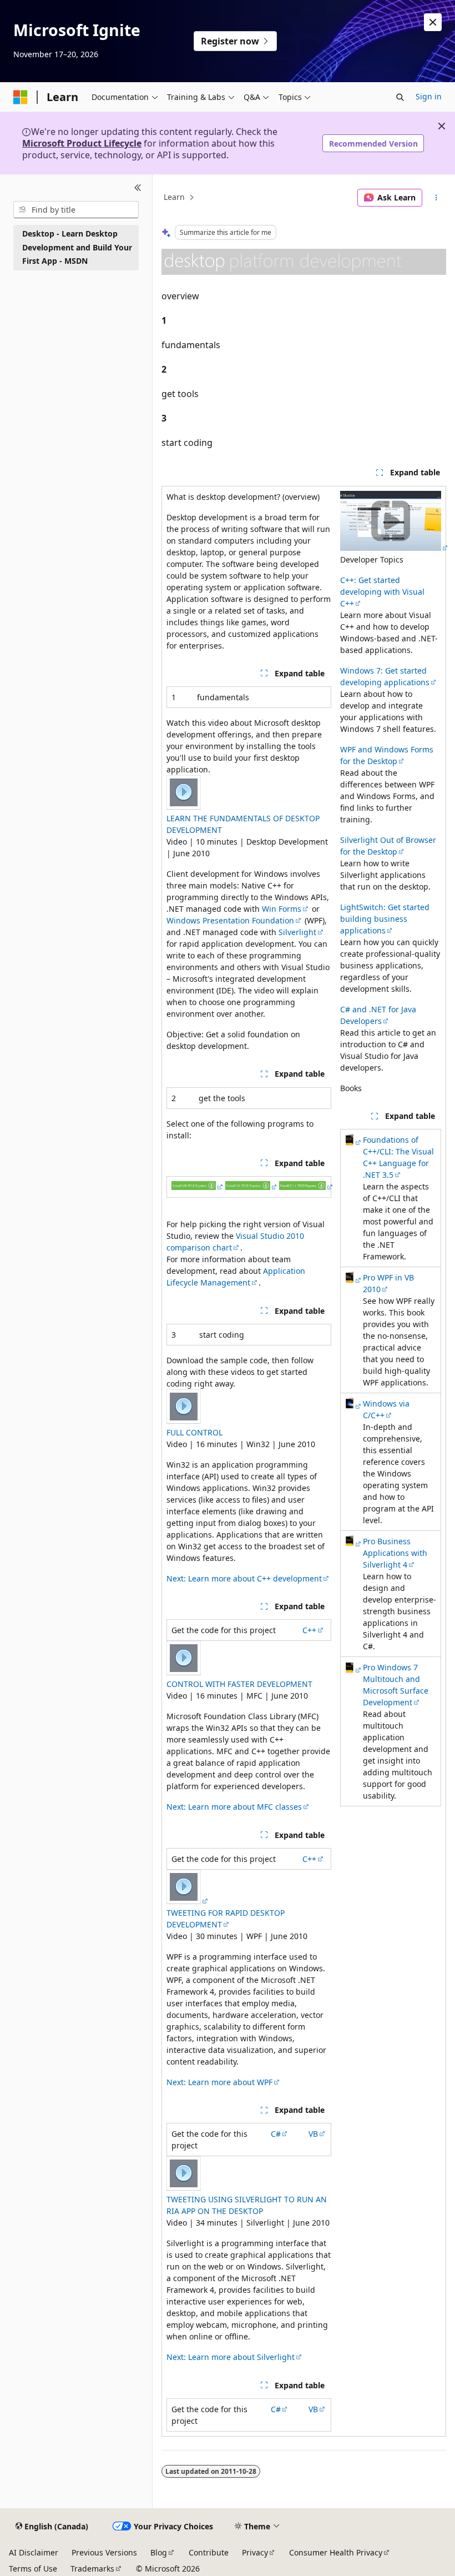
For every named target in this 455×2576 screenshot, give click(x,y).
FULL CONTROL (194, 1432)
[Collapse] (138, 188)
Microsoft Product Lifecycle (82, 143)
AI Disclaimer (34, 2552)
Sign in (429, 96)
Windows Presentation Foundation (230, 920)
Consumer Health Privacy (336, 2552)
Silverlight (297, 932)
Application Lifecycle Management (236, 1277)
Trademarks (92, 2569)
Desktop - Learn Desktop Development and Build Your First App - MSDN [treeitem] (77, 247)
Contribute (209, 2552)
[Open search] (400, 97)
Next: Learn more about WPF (219, 2082)
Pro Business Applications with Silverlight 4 (395, 1553)
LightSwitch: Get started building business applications (385, 919)
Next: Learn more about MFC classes (234, 1807)
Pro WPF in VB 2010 (388, 1283)
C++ (309, 1630)
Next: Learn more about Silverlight (231, 2357)
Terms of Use (33, 2569)
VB (313, 2134)
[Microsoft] (21, 97)
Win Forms (282, 909)
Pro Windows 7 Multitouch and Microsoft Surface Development (396, 1685)
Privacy (255, 2552)
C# (276, 2134)
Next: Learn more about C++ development (244, 1578)
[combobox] (76, 210)
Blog (159, 2552)
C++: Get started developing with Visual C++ (382, 592)
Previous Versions (104, 2552)
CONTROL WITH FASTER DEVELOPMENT (239, 1684)
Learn (174, 197)
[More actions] (436, 198)
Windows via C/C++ (386, 1409)
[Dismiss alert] (433, 22)
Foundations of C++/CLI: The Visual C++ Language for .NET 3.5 (398, 1157)
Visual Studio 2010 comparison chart (235, 1242)
